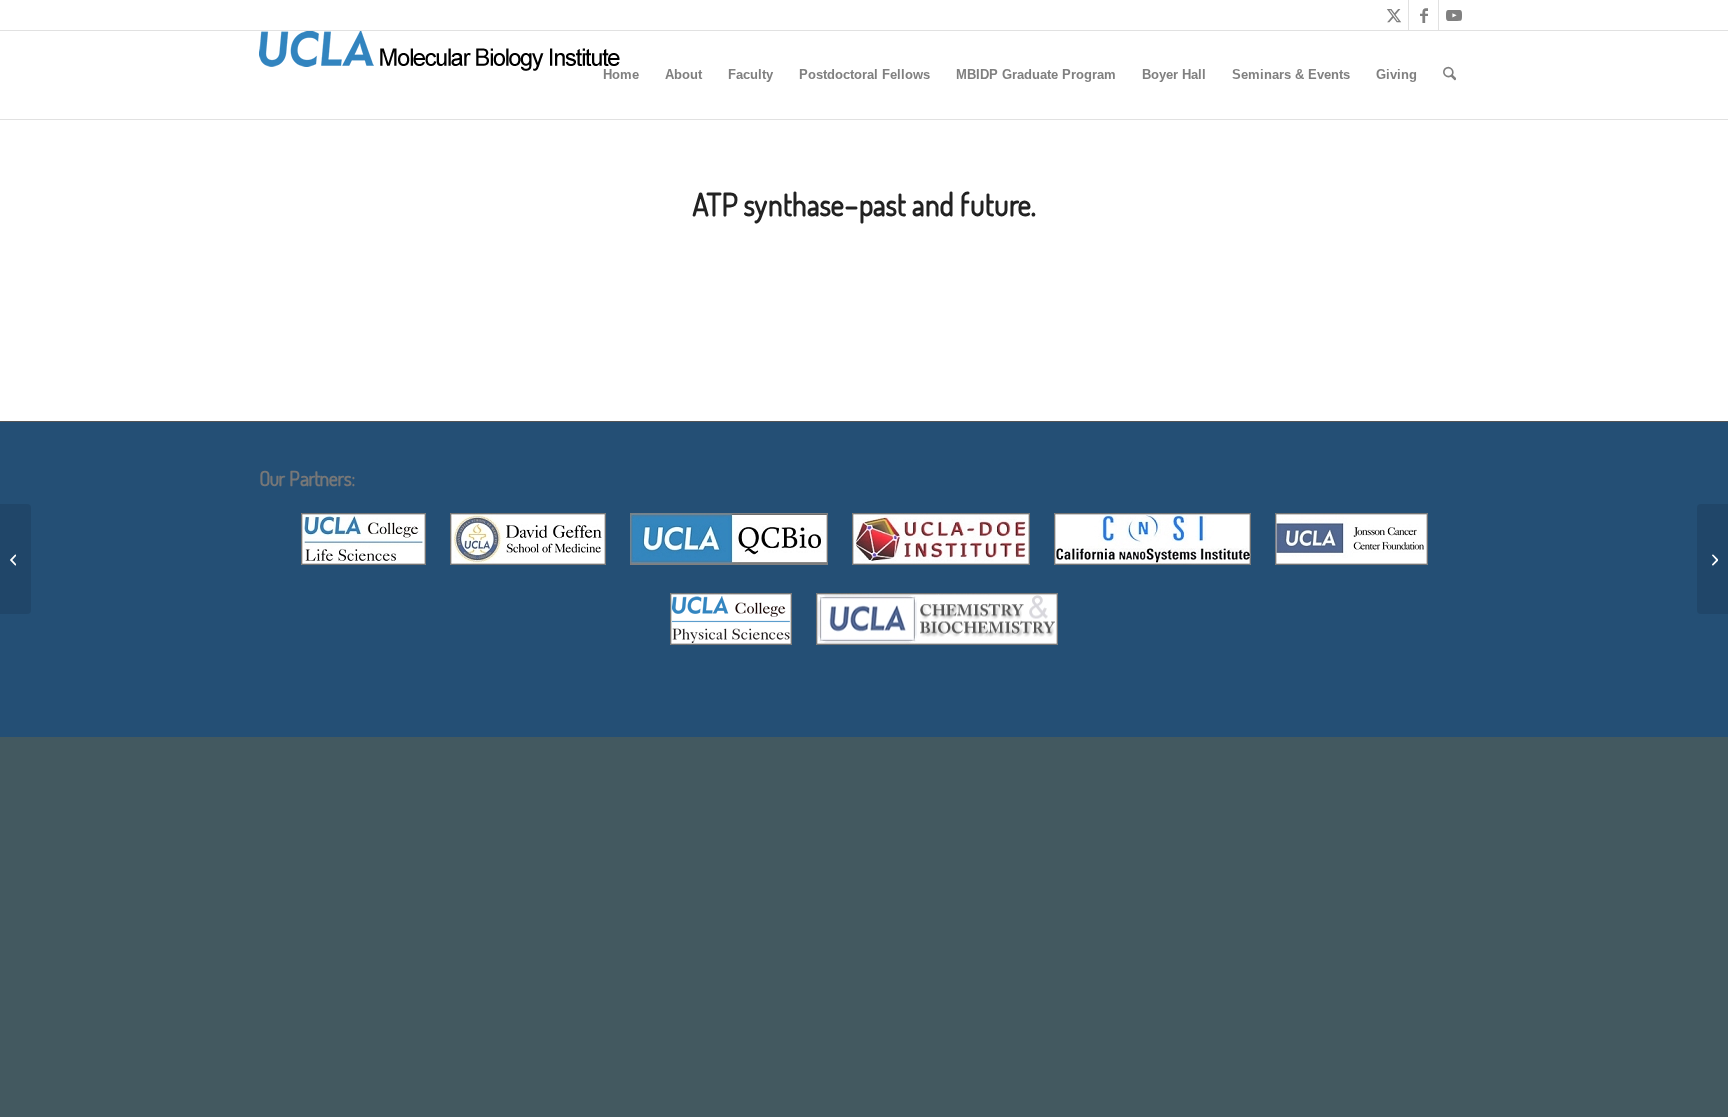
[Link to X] (1393, 15)
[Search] (1449, 75)
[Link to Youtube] (1454, 15)
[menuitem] (621, 75)
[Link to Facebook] (1423, 15)
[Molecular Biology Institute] (440, 75)
